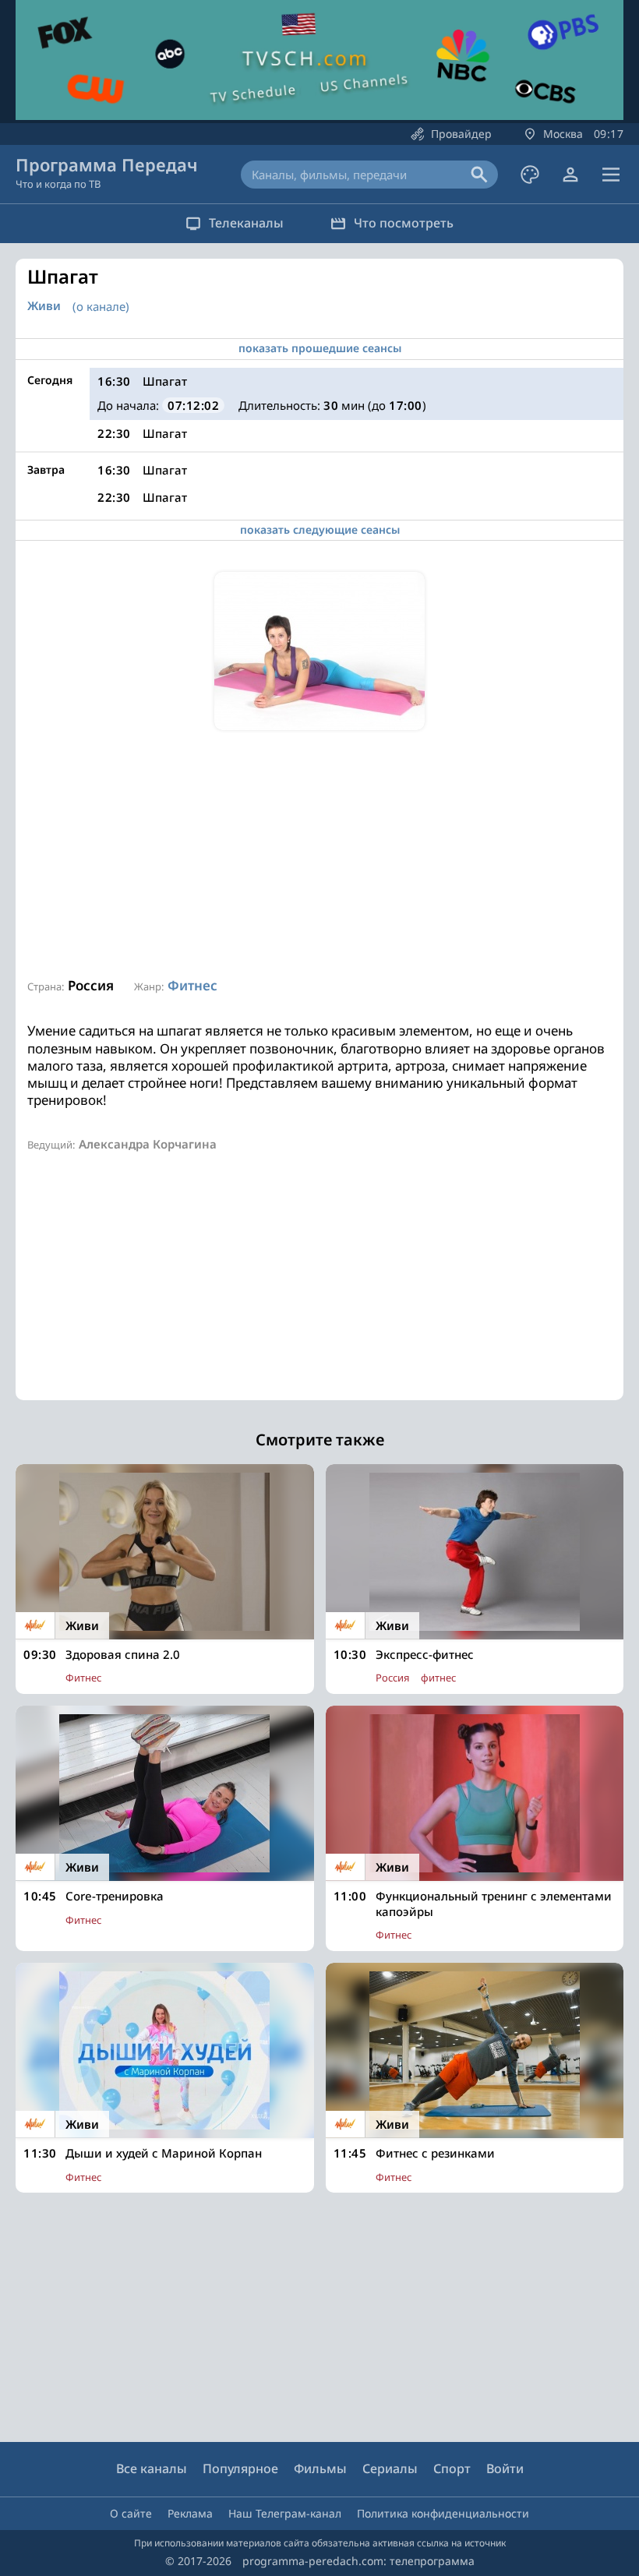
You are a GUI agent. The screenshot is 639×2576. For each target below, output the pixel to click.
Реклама (190, 2513)
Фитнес (192, 985)
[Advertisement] (319, 855)
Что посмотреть (404, 223)
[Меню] (611, 175)
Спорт (452, 2468)
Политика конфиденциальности (443, 2513)
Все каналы (152, 2468)
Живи (44, 306)
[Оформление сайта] (530, 175)
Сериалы (390, 2468)
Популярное (240, 2468)
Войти (505, 2468)
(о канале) (101, 306)
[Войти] (570, 175)
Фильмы (320, 2468)
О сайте (131, 2513)
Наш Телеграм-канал (285, 2513)
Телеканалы (246, 223)
